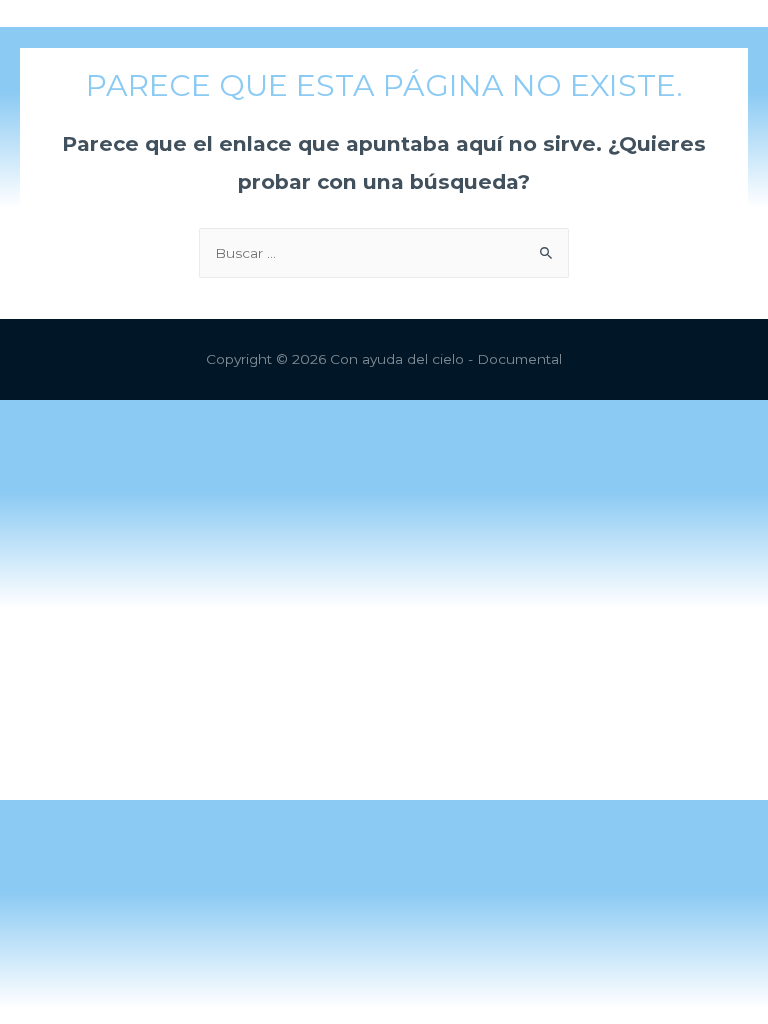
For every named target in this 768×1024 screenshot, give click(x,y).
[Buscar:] (384, 253)
